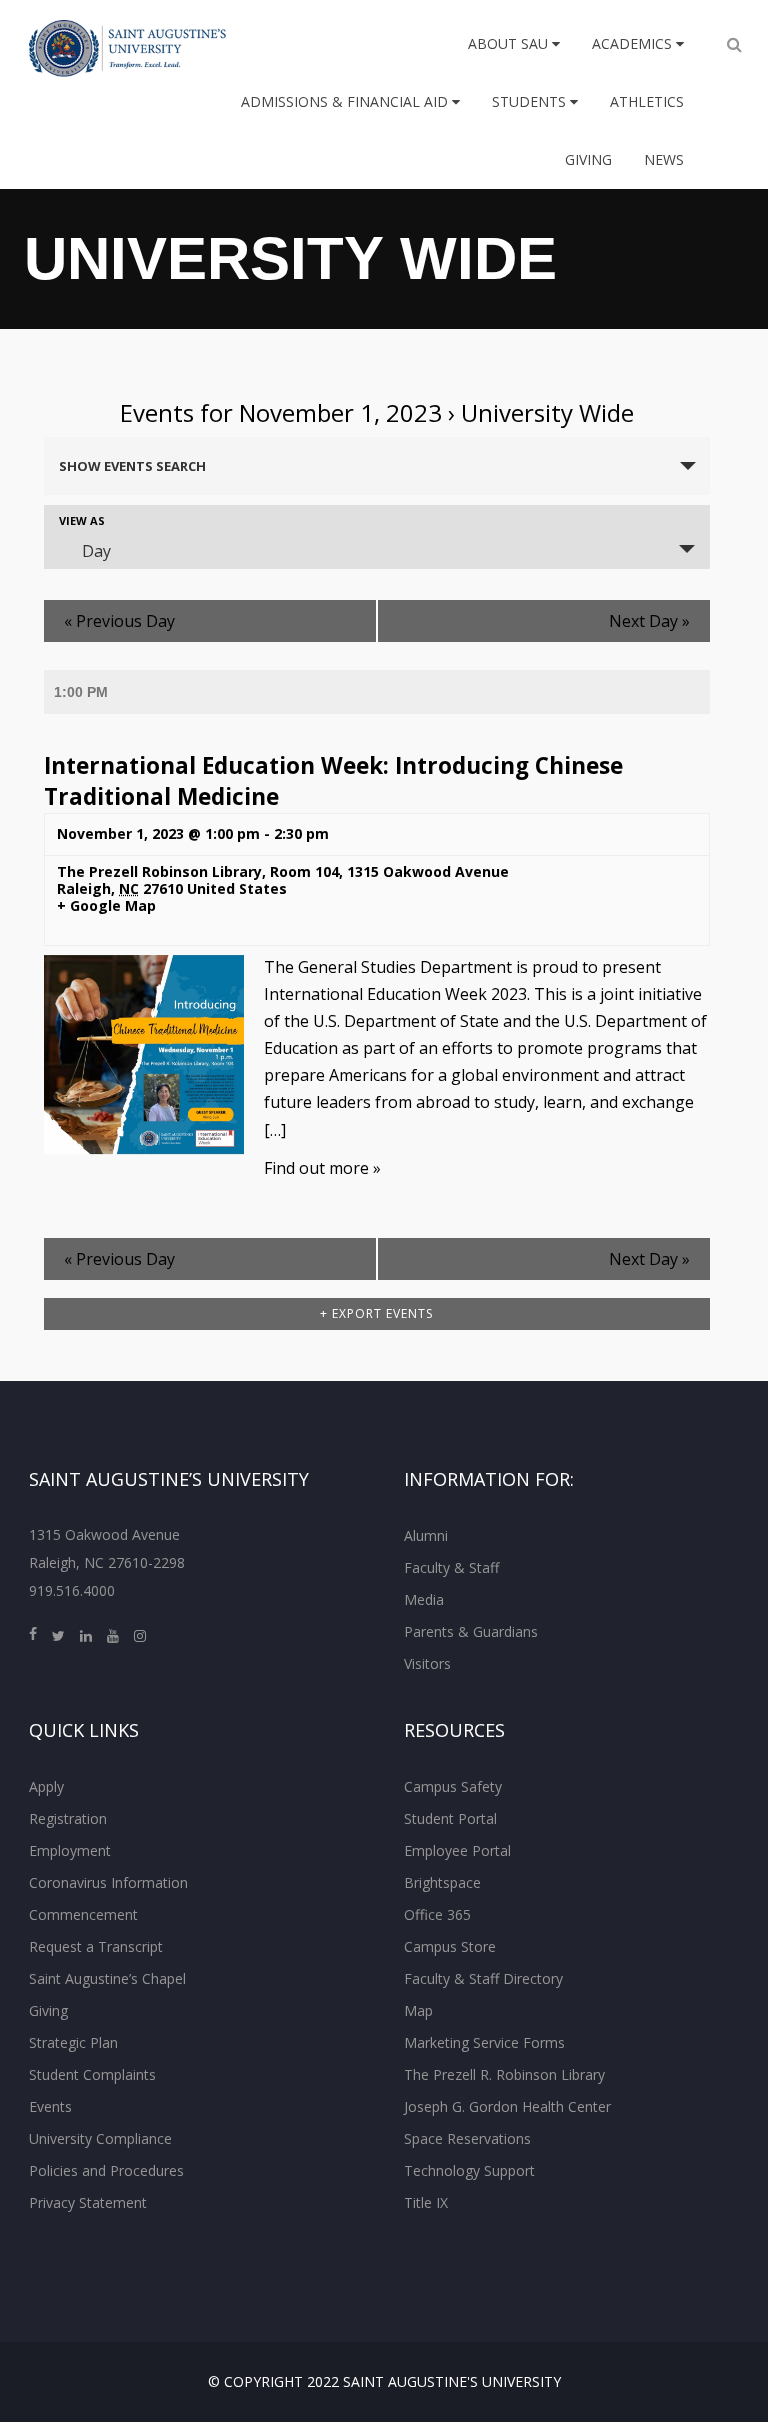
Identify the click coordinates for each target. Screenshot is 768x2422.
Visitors (427, 1663)
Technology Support (469, 2170)
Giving (588, 159)
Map (418, 2010)
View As (82, 520)
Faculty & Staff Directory (483, 1978)
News (664, 159)
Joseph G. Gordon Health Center (507, 2106)
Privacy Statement (88, 2202)
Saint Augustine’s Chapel (107, 1978)
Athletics (647, 101)
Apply (46, 1786)
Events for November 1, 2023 (281, 412)
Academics (634, 43)
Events (50, 2106)
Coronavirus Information (108, 1882)
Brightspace (442, 1882)
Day (96, 551)
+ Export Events (376, 1313)
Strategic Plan (73, 2042)
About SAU (510, 43)
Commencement (83, 1914)
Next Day (649, 621)
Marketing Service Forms (484, 2042)
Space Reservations (467, 2138)
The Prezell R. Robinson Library (504, 2074)
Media (424, 1599)
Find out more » (322, 1168)
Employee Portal (457, 1850)
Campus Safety (453, 1786)
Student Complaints (92, 2074)
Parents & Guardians (471, 1631)
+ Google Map (106, 906)
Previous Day (119, 621)
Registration (68, 1818)
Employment (70, 1850)
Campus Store (450, 1946)
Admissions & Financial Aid (346, 101)
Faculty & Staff (451, 1567)
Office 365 (437, 1914)
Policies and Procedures (106, 2170)
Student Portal (450, 1818)
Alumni (426, 1535)
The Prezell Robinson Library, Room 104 (198, 871)
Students (531, 101)
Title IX (426, 2202)
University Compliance (100, 2138)
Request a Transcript (96, 1946)
